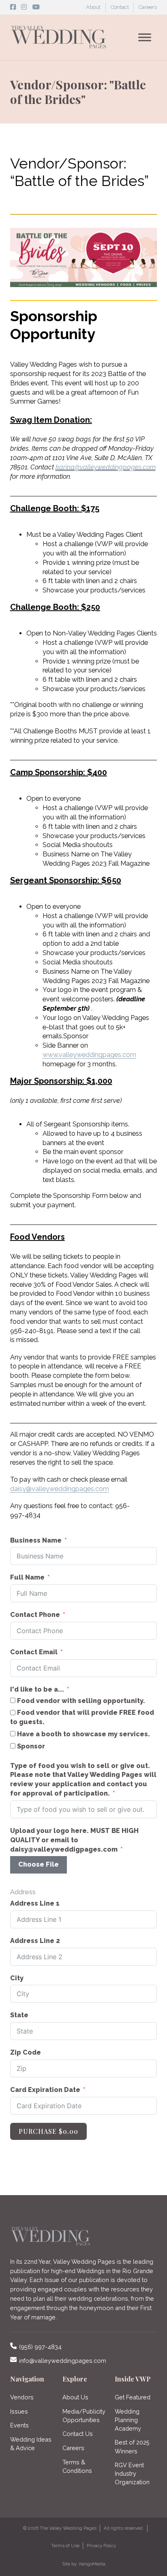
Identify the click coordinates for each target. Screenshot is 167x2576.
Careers (148, 7)
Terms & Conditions (77, 2466)
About (93, 7)
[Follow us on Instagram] (24, 7)
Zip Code (26, 2052)
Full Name (27, 1577)
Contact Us (78, 2434)
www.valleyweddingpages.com (89, 1055)
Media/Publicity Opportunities (84, 2416)
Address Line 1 (35, 1903)
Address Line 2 (35, 1941)
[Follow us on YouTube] (36, 7)
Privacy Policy (101, 2546)
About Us (75, 2397)
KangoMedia (92, 2564)
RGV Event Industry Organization (132, 2473)
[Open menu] (145, 37)
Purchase (48, 2131)
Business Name (36, 1540)
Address (23, 1892)
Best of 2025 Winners (132, 2446)
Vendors (22, 2397)
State (19, 2015)
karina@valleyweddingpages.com (106, 467)
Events (19, 2425)
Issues (19, 2411)
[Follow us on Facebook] (13, 7)
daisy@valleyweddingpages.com (60, 1489)
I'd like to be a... (37, 1689)
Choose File (39, 1864)
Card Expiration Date (45, 2090)
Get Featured (133, 2397)
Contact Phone (35, 1615)
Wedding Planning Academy (128, 2420)
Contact (120, 7)
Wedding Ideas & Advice (31, 2444)
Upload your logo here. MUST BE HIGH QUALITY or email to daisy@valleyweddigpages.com (74, 1840)
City (17, 1978)
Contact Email (34, 1652)
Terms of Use (65, 2546)
